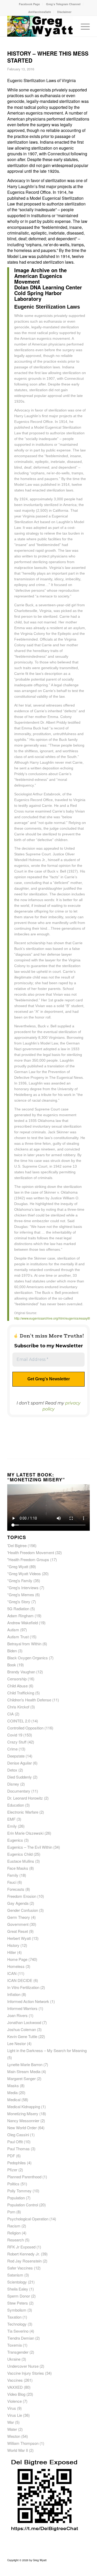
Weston (14, 2436)
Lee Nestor (17, 2043)
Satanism (15, 2275)
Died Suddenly (20, 1777)
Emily (12, 1826)
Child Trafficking (21, 1693)
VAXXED (15, 2387)
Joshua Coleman (22, 2029)
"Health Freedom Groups (28, 1559)
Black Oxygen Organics (28, 1658)
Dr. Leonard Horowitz (25, 1798)
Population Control (23, 2205)
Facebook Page (29, 4)
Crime (12, 1749)
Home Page (17, 1959)
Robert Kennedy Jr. (24, 2254)
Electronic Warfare (23, 1812)
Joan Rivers (17, 2015)
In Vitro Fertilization (23, 1987)
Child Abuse (17, 1686)
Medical (14, 2099)
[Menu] (83, 26)
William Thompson (23, 2443)
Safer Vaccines (20, 2268)
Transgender (18, 2352)
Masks (13, 2085)
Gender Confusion (23, 1910)
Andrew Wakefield (23, 1623)
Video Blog (16, 2394)
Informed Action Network (28, 2001)
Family (13, 1875)
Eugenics (15, 1840)
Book (12, 1665)
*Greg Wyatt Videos (24, 1573)
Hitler (12, 1952)
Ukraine (14, 2359)
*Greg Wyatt (18, 1566)
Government (18, 1924)
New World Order (22, 2128)
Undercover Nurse (23, 2366)
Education (16, 1805)
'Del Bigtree (17, 1545)
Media (12, 2092)
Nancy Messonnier (23, 2121)
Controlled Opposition (25, 1728)
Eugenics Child (20, 1854)
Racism (14, 2226)
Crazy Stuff (17, 1742)
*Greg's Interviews (23, 1587)
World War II (18, 2450)
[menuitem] (29, 4)
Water (12, 2429)
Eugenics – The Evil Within (30, 1847)
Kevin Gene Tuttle (22, 2036)
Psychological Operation (28, 2219)
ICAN (12, 1973)
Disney (13, 1784)
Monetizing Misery (23, 2114)
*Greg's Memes (21, 1595)
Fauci (12, 1882)
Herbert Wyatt (19, 1938)
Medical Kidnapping (24, 2106)
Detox (12, 1770)
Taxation (14, 2317)
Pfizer (12, 2170)
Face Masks (18, 1868)
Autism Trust (18, 1637)
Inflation (14, 1994)
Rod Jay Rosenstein (24, 2261)
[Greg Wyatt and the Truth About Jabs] (40, 26)
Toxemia (14, 2345)
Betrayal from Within (24, 1644)
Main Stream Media (24, 2071)
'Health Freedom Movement (31, 1552)
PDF (11, 2156)
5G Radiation (18, 1609)
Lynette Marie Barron (25, 2064)
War (11, 2422)
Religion (14, 2233)
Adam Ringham (20, 1616)
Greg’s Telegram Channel (63, 4)
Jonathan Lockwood (24, 2022)
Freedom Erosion (22, 1896)
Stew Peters (18, 2303)
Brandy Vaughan (21, 1672)
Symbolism (17, 2310)
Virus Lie (15, 2415)
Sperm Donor (19, 2296)
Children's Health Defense (29, 1700)
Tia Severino (18, 2331)
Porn (11, 2212)
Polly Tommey (19, 2191)
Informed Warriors (22, 2008)
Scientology (17, 2282)
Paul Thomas (18, 2149)
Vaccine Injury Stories (26, 2373)
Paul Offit (15, 2142)
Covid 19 (15, 1735)
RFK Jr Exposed (21, 2247)
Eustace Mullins (21, 1861)
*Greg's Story (19, 1602)
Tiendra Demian (21, 2338)
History (13, 1945)
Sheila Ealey (18, 2289)
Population (16, 2198)
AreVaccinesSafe (40, 12)
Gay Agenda (18, 1903)
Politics (13, 2184)
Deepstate (16, 1756)
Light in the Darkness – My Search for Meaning (47, 2050)
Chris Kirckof (18, 1707)
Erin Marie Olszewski (25, 1833)
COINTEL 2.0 (19, 1721)
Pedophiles (17, 2163)
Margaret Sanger (21, 2078)
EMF (11, 1819)
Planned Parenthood (24, 2177)
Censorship (17, 1679)
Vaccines (15, 2380)
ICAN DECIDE (20, 1980)
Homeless (16, 1966)
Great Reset (18, 1931)
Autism (13, 1630)
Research (16, 2240)
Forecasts (16, 1889)
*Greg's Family (20, 1580)
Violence (14, 2401)
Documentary (19, 1791)
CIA (10, 1714)
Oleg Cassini (18, 2135)
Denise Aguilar (20, 1763)
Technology (17, 2324)
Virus (12, 2408)
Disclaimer (64, 12)
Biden (12, 1651)
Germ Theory (19, 1917)
